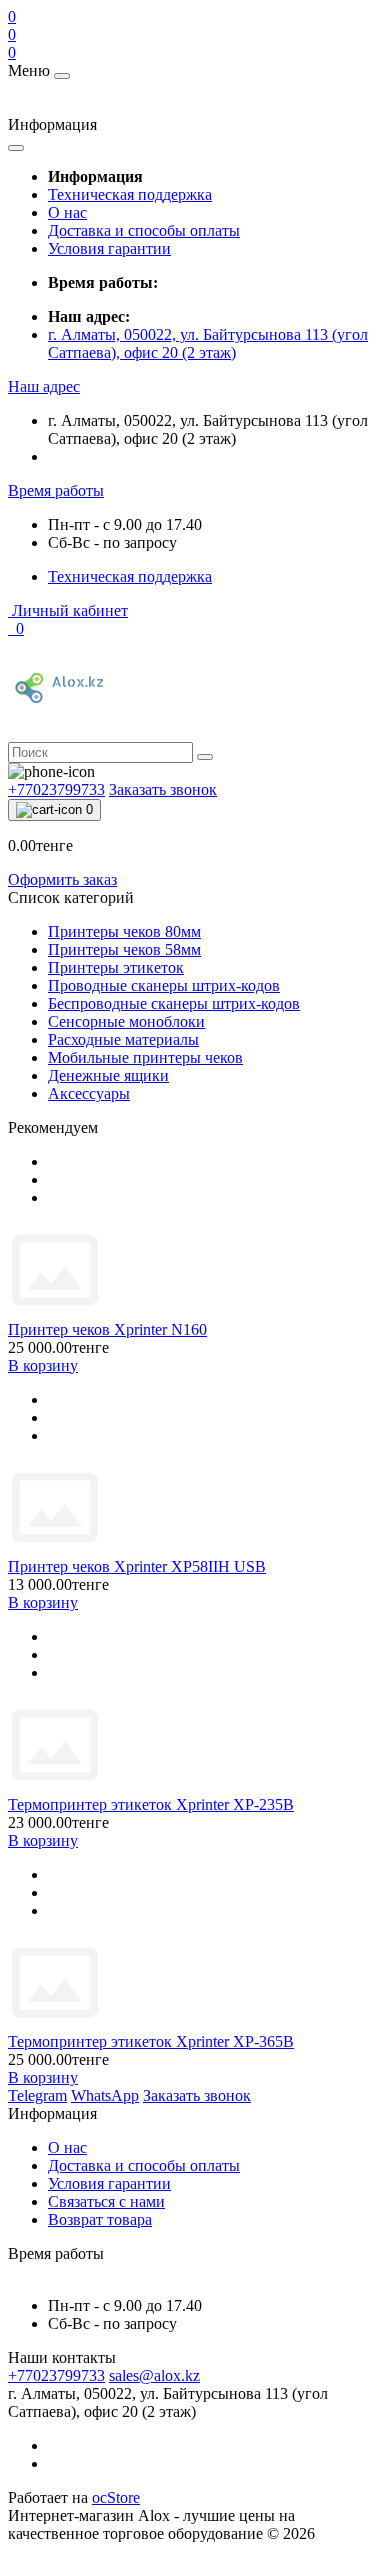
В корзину (43, 1365)
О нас (67, 212)
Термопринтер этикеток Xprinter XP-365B (151, 2041)
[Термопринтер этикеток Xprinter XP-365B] (55, 2023)
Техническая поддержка (130, 194)
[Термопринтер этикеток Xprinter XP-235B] (55, 1786)
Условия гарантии (109, 248)
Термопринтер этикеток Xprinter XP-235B (151, 1804)
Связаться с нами (106, 2201)
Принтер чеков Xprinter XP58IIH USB (137, 1566)
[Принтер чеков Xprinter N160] (55, 1311)
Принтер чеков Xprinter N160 (107, 1329)
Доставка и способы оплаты (144, 230)
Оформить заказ (62, 879)
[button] (44, 386)
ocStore (116, 2497)
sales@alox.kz (154, 2375)
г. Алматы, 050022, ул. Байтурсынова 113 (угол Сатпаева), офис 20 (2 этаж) (208, 343)
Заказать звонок (163, 789)
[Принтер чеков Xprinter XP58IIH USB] (55, 1548)
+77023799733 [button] (56, 2375)
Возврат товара (100, 2219)
